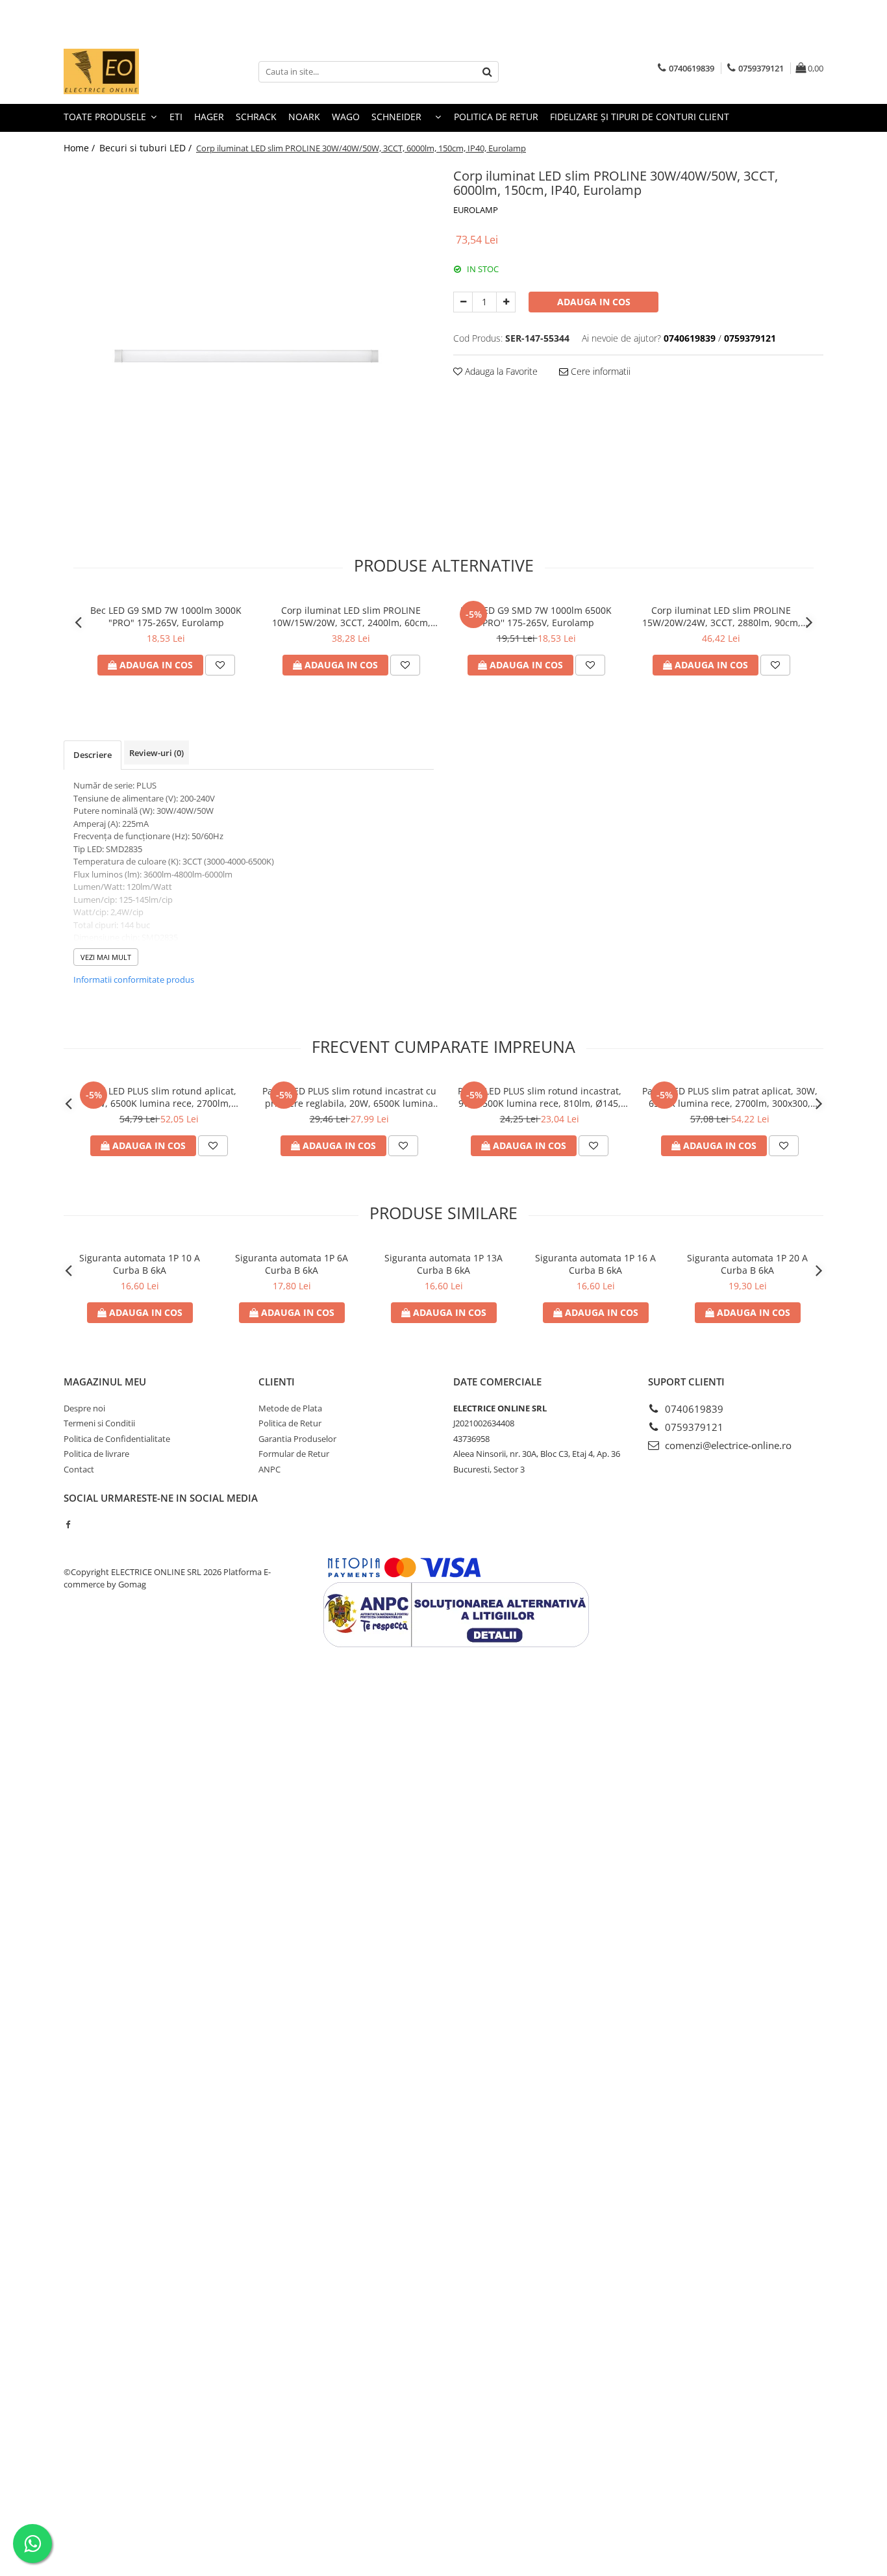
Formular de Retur (294, 1454)
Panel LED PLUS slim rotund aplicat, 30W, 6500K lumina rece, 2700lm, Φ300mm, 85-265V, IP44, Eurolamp (159, 1097)
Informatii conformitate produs (134, 979)
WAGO (346, 117)
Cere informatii (599, 371)
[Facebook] (68, 1524)
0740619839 (693, 1409)
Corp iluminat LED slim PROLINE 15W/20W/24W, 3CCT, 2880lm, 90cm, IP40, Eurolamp (721, 616)
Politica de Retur (496, 117)
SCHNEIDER (396, 117)
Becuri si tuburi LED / (147, 148)
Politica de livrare (96, 1454)
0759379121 (693, 1427)
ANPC (269, 1469)
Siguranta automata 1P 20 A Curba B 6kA (747, 1264)
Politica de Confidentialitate (117, 1439)
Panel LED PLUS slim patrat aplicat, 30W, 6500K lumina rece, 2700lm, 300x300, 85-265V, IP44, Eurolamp (730, 1097)
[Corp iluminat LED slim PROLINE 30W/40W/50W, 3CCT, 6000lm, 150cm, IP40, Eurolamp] (249, 349)
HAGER (209, 117)
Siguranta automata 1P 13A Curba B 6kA (443, 1264)
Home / (81, 148)
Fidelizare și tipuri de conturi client (640, 117)
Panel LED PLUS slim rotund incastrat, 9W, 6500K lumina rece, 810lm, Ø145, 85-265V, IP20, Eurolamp (540, 1097)
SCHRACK (256, 117)
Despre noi (84, 1408)
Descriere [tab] (93, 755)
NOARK (304, 117)
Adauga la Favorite (500, 371)
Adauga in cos (594, 302)
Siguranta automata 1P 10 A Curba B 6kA (140, 1264)
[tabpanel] (249, 349)
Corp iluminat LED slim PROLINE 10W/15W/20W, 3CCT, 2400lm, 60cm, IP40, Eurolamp (351, 616)
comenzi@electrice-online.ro (727, 1445)
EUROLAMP (476, 210)
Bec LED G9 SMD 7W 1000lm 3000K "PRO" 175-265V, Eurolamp (166, 616)
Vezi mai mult (106, 957)
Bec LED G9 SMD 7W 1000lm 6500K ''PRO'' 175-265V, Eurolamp (536, 616)
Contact (79, 1469)
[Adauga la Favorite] (220, 665)
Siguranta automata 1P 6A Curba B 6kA (292, 1264)
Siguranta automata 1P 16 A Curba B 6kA (595, 1264)
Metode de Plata (290, 1408)
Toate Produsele (106, 117)
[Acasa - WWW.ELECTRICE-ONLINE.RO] (129, 71)
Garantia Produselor (297, 1439)
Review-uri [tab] (156, 753)
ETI (176, 117)
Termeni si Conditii (99, 1423)
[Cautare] (487, 72)
